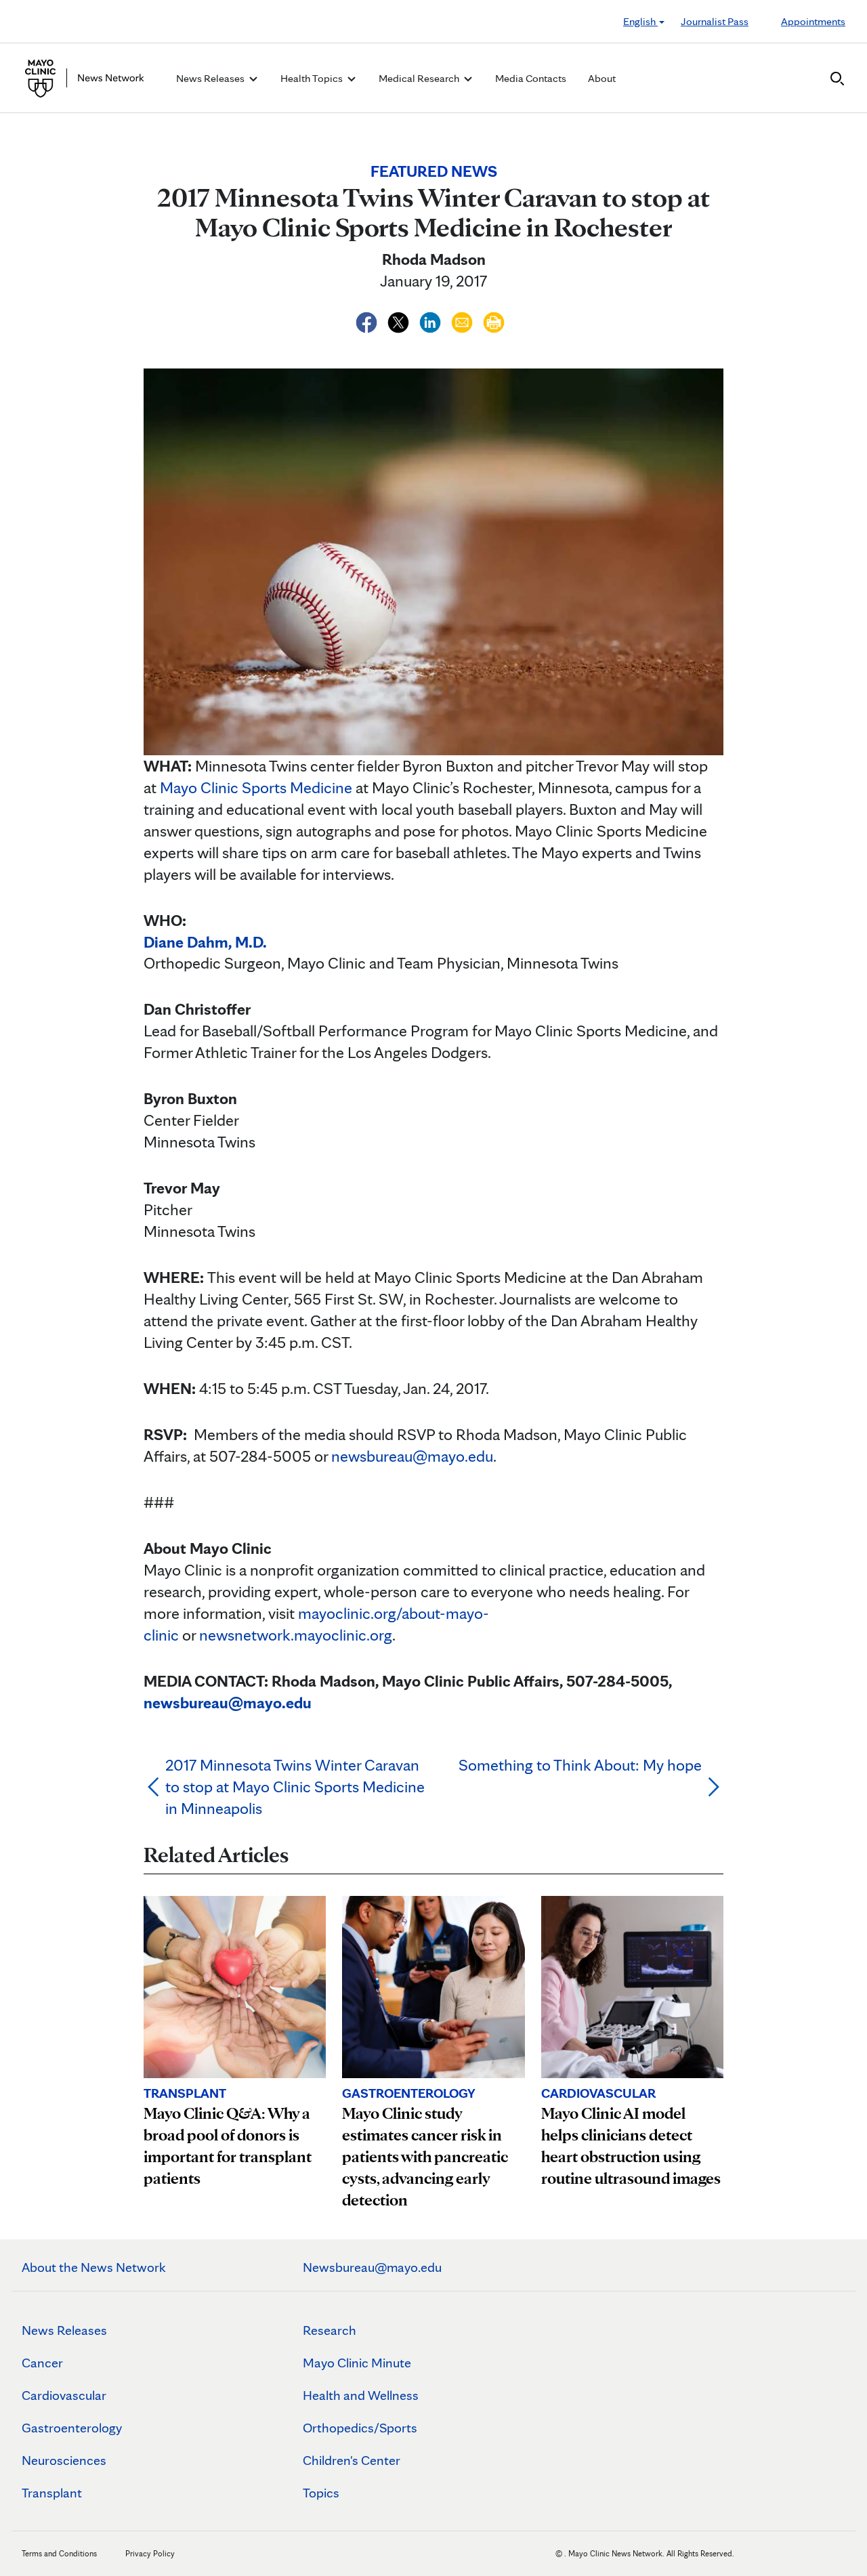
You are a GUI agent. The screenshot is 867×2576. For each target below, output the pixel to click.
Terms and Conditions (59, 2553)
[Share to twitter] (400, 320)
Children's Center (352, 2460)
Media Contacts (531, 78)
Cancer (42, 2363)
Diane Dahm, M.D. (205, 942)
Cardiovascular (64, 2395)
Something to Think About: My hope (580, 1765)
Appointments (813, 21)
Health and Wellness (361, 2395)
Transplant (52, 2493)
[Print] (494, 320)
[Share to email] (464, 320)
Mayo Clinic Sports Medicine (256, 787)
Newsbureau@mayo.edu (372, 2267)
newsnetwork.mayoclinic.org (296, 1635)
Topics (321, 2493)
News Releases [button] (211, 78)
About (602, 78)
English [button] (640, 21)
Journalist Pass (715, 21)
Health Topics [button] (313, 78)
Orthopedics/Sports (360, 2428)
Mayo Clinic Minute (357, 2363)
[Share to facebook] (368, 320)
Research (330, 2330)
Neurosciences (64, 2460)
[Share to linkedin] (432, 320)
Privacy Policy (150, 2553)
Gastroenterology (72, 2428)
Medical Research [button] (420, 78)
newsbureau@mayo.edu (412, 1456)
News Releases (64, 2330)
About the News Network (94, 2267)
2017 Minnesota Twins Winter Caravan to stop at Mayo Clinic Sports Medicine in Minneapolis (295, 1787)
